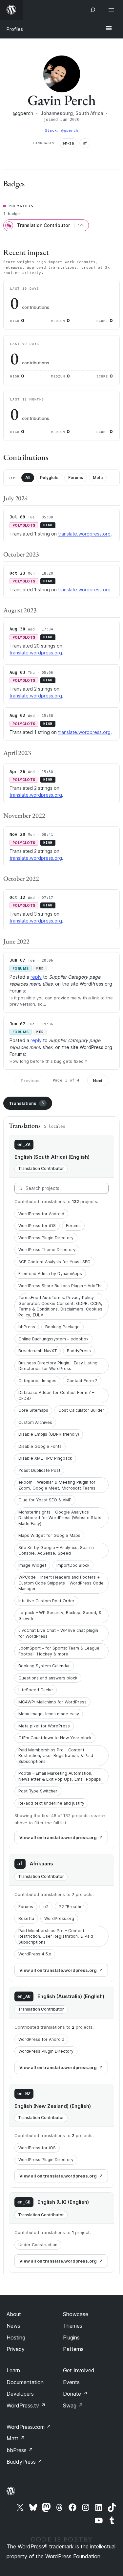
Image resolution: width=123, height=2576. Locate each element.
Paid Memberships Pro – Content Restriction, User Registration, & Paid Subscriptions (56, 1756)
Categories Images (37, 1381)
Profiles (15, 29)
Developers (20, 2394)
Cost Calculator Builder (81, 1410)
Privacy (16, 2349)
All (28, 478)
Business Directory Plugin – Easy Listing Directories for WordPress (58, 1366)
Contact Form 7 (82, 1381)
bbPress (27, 1327)
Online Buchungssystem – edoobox (53, 1339)
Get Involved (79, 2370)
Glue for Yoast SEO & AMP (45, 1500)
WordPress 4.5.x (35, 1954)
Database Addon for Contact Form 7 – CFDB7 (56, 1395)
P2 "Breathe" (72, 1907)
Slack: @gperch (61, 131)
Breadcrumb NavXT (38, 1351)
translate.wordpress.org (84, 534)
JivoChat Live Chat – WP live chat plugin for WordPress (58, 1633)
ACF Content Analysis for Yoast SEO (54, 1262)
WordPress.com (29, 2427)
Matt (16, 2438)
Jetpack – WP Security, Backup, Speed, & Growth (60, 1616)
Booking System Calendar (44, 1666)
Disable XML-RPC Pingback (45, 1458)
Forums (76, 478)
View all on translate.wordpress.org (58, 1837)
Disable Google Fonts (40, 1446)
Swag (73, 2405)
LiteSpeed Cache (36, 1690)
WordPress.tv (26, 2405)
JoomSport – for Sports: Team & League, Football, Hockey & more (60, 1651)
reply (36, 977)
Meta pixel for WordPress (44, 1726)
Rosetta (26, 1918)
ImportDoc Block (73, 1565)
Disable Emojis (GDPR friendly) (49, 1434)
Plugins (71, 2337)
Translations (26, 1103)
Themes (73, 2326)
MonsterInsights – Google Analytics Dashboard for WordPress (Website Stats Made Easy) (60, 1518)
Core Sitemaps (33, 1410)
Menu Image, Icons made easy (49, 1714)
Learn (13, 2370)
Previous (30, 1081)
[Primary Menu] (109, 29)
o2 (46, 1907)
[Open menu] (113, 10)
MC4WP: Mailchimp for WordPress (52, 1702)
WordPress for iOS (37, 1226)
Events (71, 2382)
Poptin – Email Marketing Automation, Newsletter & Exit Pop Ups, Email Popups (60, 1776)
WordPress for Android (41, 1214)
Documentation (25, 2382)
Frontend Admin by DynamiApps (50, 1274)
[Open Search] (93, 10)
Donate (75, 2394)
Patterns (73, 2349)
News (13, 2326)
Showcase (76, 2314)
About (14, 2314)
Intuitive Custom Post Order (46, 1601)
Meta (98, 478)
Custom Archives (35, 1422)
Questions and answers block (48, 1678)
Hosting (16, 2337)
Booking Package (62, 1327)
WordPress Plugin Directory (46, 1238)
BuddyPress (79, 1351)
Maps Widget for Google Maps (49, 1535)
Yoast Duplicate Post (39, 1470)
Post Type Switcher (38, 1791)
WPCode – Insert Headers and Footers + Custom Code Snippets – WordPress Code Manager (61, 1583)
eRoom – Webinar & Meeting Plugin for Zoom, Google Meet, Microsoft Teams (57, 1485)
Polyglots (49, 478)
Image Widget (32, 1565)
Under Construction (38, 2245)
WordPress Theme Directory (47, 1250)
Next (98, 1081)
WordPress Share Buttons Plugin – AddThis (61, 1286)
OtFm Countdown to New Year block (55, 1738)
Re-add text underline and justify (51, 1803)
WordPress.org (59, 1918)
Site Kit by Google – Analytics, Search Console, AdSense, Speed (56, 1550)
